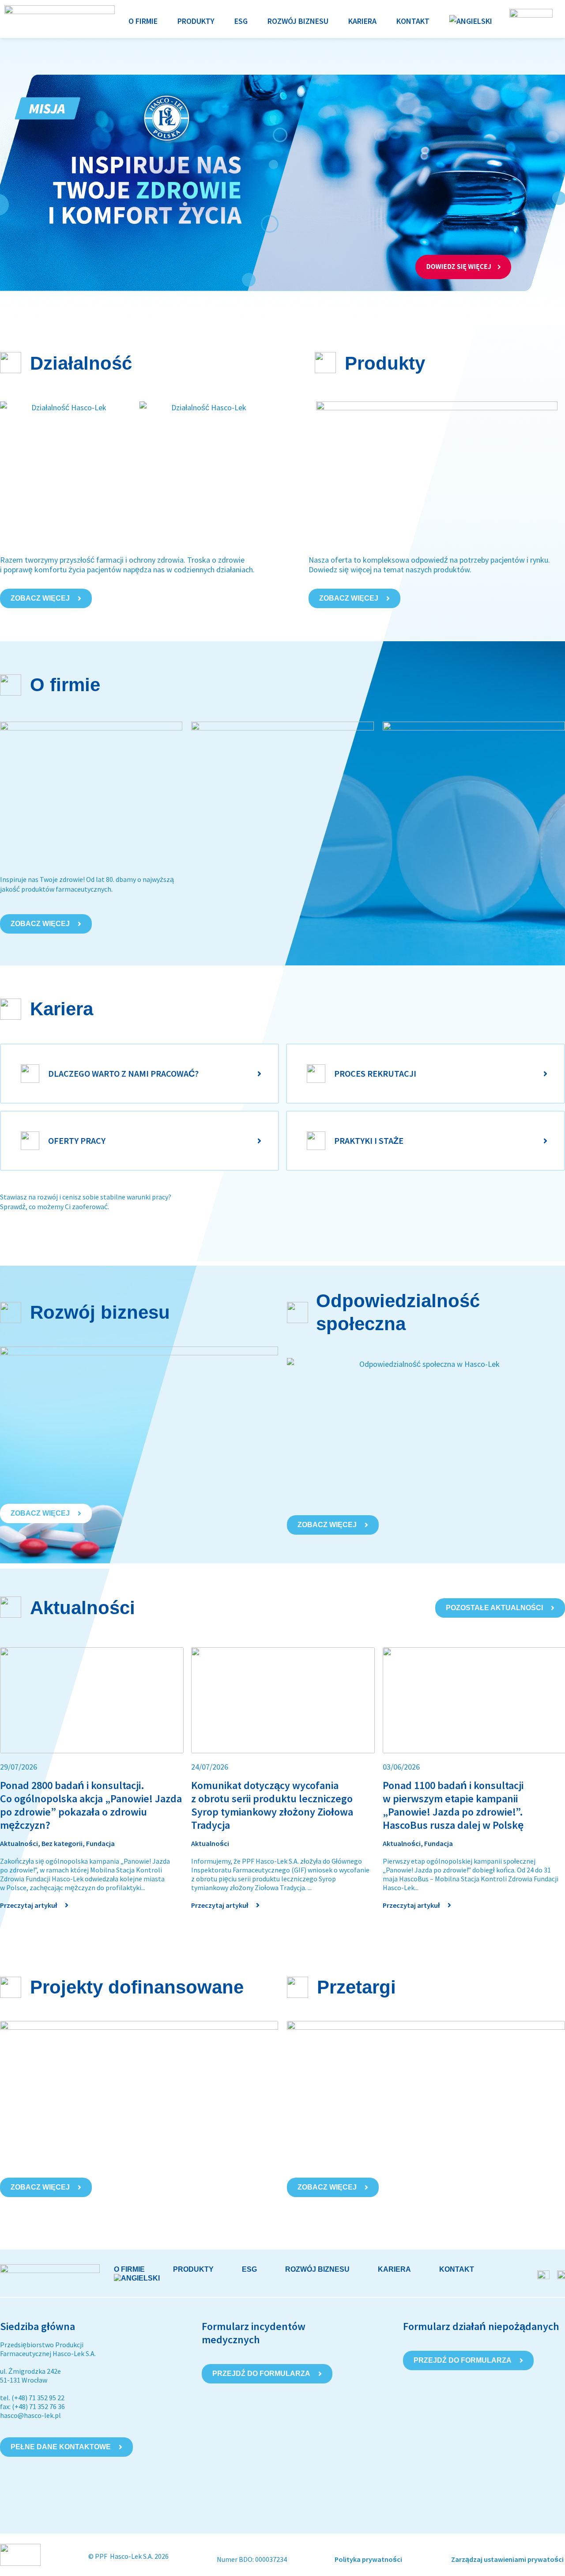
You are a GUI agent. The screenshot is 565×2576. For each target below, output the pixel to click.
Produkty (193, 2269)
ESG (249, 2269)
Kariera (394, 2269)
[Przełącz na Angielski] (471, 21)
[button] (143, 21)
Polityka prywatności (369, 2559)
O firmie (129, 2269)
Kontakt (457, 2269)
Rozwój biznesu (317, 2269)
